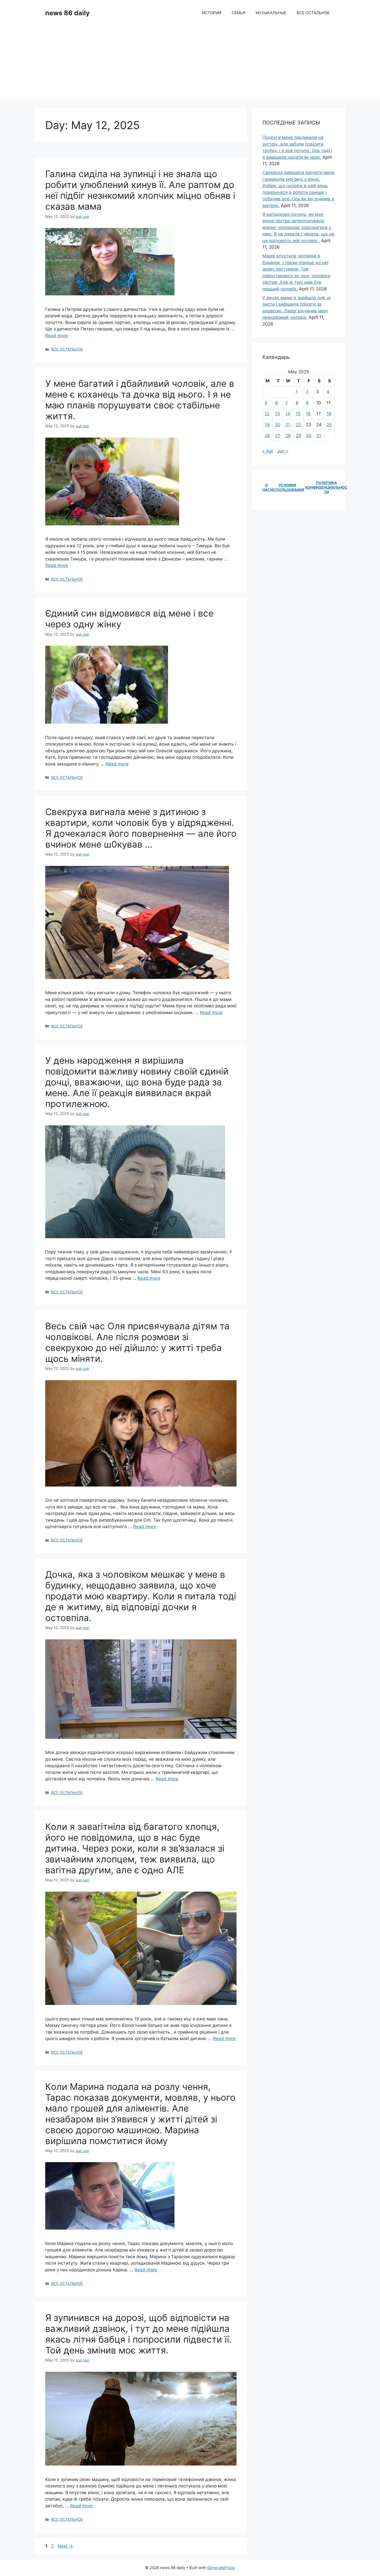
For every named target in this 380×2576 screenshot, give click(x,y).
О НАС (266, 487)
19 (267, 425)
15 (298, 414)
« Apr (268, 451)
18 (329, 414)
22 (298, 425)
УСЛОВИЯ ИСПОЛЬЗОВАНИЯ (287, 487)
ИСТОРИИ (212, 13)
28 (288, 436)
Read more (57, 336)
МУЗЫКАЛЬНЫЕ (271, 13)
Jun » (283, 451)
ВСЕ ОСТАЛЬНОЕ (313, 13)
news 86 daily (67, 13)
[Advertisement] (190, 65)
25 (329, 425)
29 (298, 436)
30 (309, 436)
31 (319, 436)
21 (288, 425)
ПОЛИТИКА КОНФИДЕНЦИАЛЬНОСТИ (326, 487)
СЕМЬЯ (238, 13)
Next (65, 2546)
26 (267, 436)
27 (278, 436)
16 (308, 414)
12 (267, 414)
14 (288, 414)
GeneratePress (221, 2568)
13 (278, 414)
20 (278, 425)
